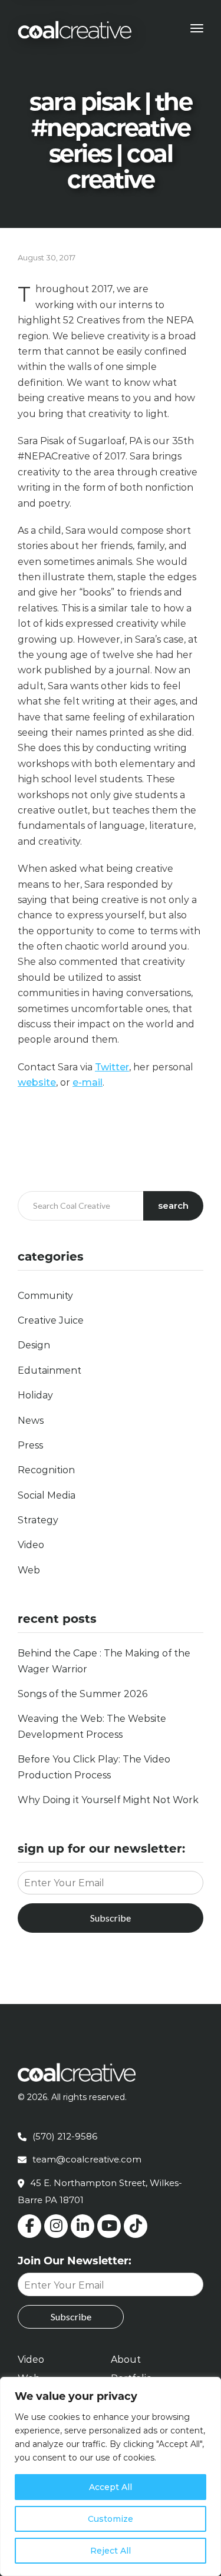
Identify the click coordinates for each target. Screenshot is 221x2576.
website (37, 1082)
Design (34, 1345)
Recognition (46, 1470)
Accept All (111, 2487)
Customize (111, 2519)
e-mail (88, 1082)
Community (45, 1296)
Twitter (112, 1067)
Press (30, 1445)
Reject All (111, 2551)
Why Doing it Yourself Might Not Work (108, 1800)
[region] (111, 2476)
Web (29, 1570)
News (31, 1421)
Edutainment (50, 1370)
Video (31, 1545)
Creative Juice (51, 1320)
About (126, 2360)
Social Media (47, 1495)
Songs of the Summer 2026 (83, 1694)
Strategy (38, 1520)
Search (173, 1206)
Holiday (35, 1395)
